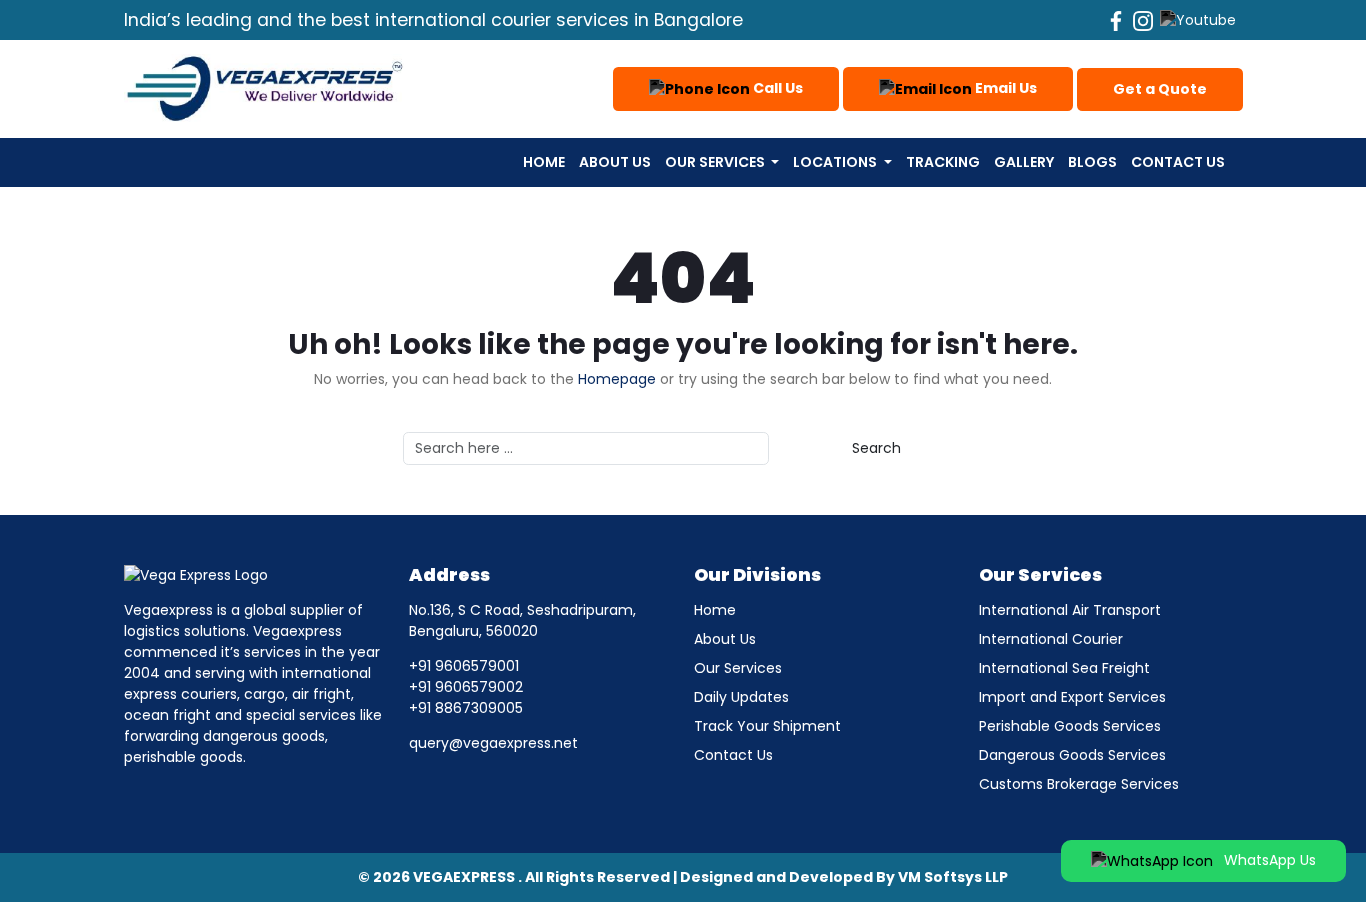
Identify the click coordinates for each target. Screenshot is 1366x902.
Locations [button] (836, 162)
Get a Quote (1160, 89)
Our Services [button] (716, 162)
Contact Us (1178, 162)
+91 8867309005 (466, 708)
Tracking (943, 162)
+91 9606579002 (466, 687)
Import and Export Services (1072, 697)
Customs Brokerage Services (1079, 784)
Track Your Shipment (767, 726)
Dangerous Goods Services (1072, 755)
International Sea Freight (1064, 668)
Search (876, 448)
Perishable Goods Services (1070, 726)
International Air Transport (1070, 610)
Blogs (1092, 162)
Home (544, 162)
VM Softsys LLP (953, 877)
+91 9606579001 (464, 666)
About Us (615, 162)
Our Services (738, 668)
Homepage (617, 379)
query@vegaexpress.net (493, 743)
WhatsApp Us (1268, 860)
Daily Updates (741, 697)
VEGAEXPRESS (464, 877)
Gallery (1024, 162)
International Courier (1051, 639)
